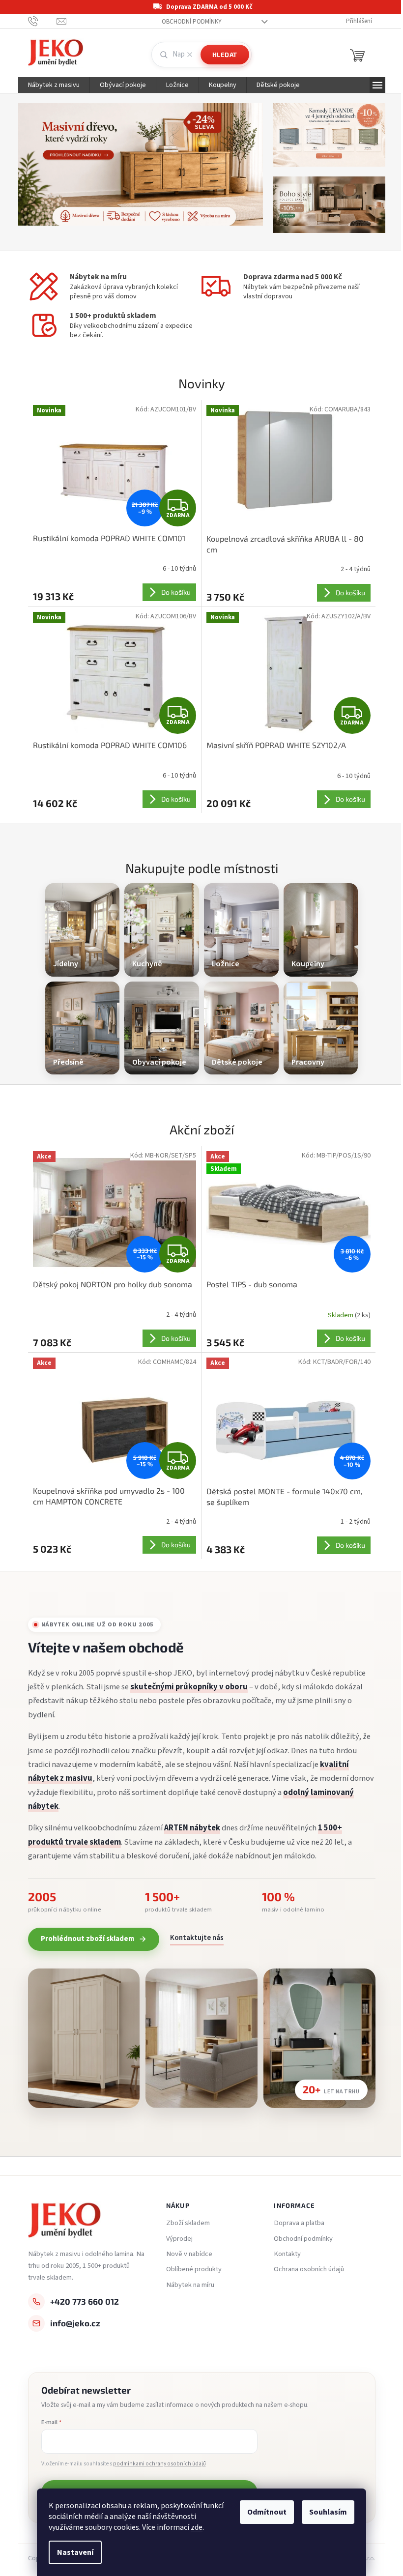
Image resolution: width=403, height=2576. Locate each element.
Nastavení (72, 2552)
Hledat (221, 55)
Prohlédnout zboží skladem (84, 1939)
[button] (33, 172)
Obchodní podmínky (188, 22)
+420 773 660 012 (81, 2301)
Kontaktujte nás (193, 1938)
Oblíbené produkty (190, 2269)
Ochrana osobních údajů (305, 2269)
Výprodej (175, 2239)
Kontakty (284, 2254)
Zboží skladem (184, 2223)
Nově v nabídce (185, 2254)
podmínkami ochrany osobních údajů (156, 2464)
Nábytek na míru (186, 2285)
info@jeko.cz (71, 2323)
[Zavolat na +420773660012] (39, 21)
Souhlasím (325, 2512)
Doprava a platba (296, 2223)
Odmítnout (263, 2512)
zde (193, 2527)
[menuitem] (50, 85)
